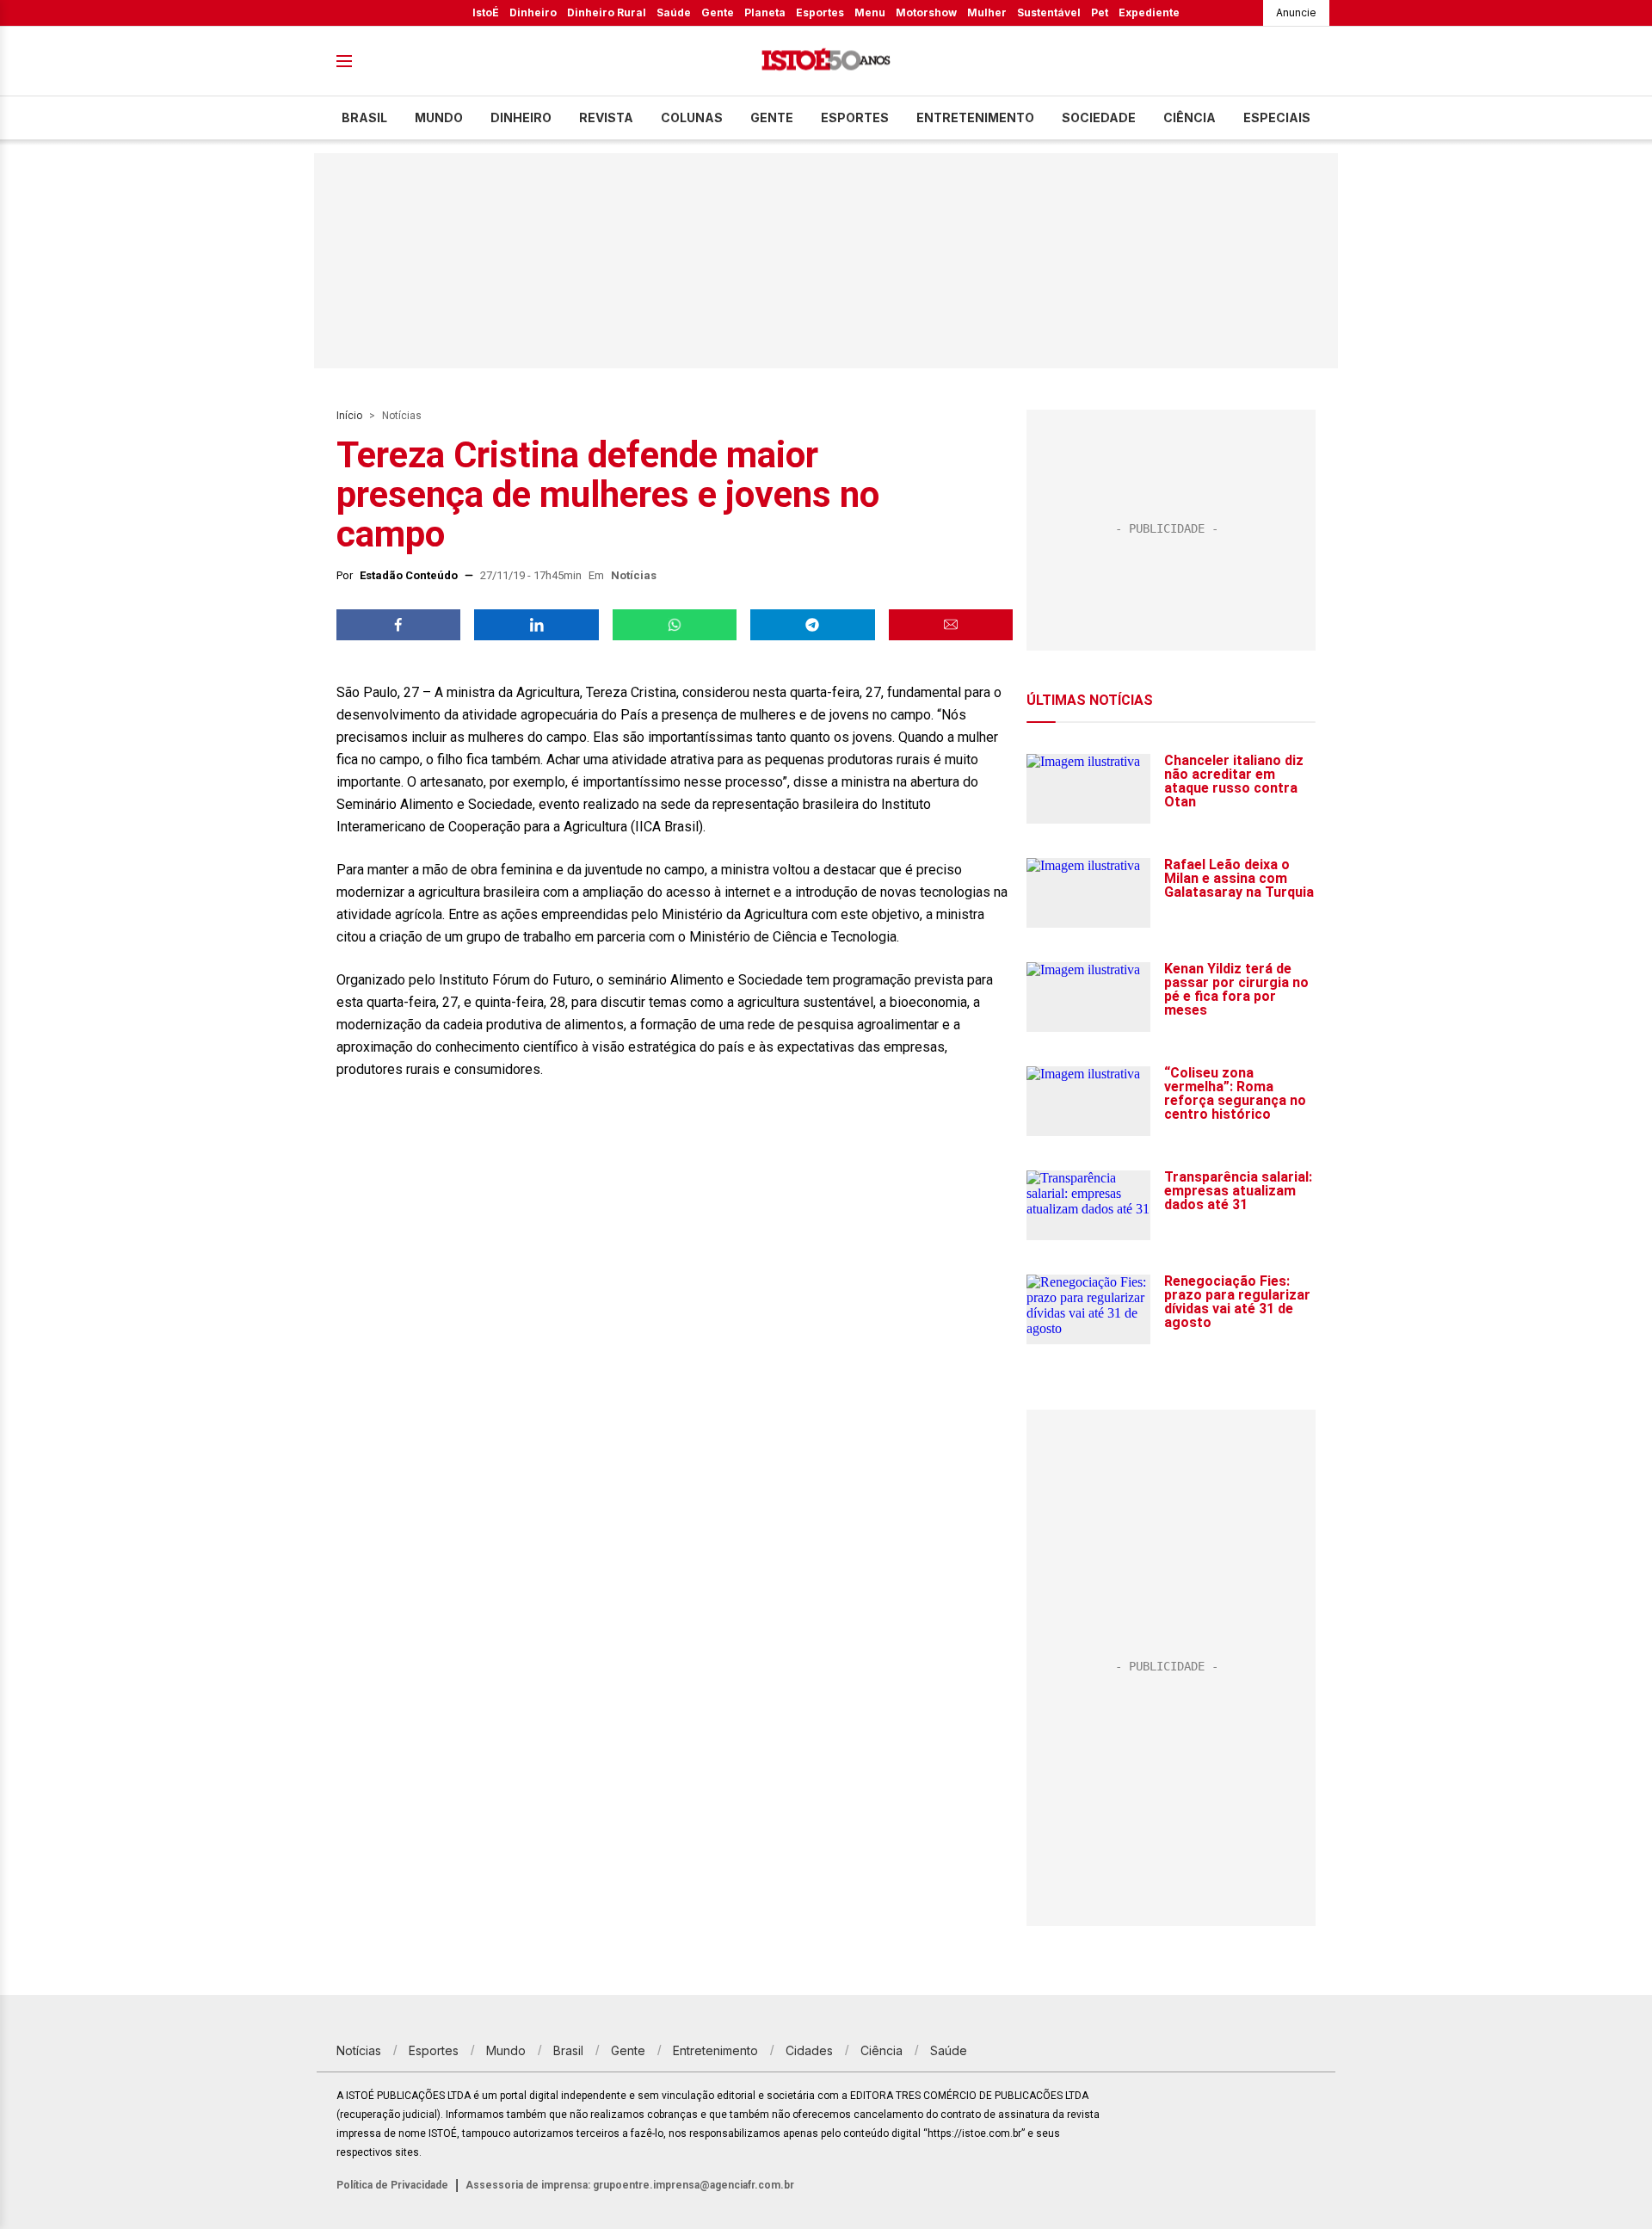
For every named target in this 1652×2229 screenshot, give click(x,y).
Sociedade (1099, 117)
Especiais (1277, 117)
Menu (870, 12)
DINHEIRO (521, 117)
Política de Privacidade (392, 2185)
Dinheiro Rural (607, 12)
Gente (718, 12)
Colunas (692, 117)
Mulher (987, 12)
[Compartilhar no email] (951, 625)
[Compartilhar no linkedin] (536, 625)
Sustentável (1049, 12)
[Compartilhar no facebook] (398, 625)
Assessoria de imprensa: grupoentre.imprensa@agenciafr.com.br (630, 2185)
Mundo (439, 117)
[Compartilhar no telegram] (812, 625)
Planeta (765, 12)
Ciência (1190, 117)
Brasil (364, 117)
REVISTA (606, 117)
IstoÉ (486, 12)
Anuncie (1296, 12)
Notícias (402, 416)
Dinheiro (533, 12)
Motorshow (926, 12)
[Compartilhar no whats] (675, 625)
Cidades (809, 2050)
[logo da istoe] (826, 62)
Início (349, 416)
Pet (1100, 12)
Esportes (820, 12)
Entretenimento (975, 117)
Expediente (1149, 12)
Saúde (674, 12)
